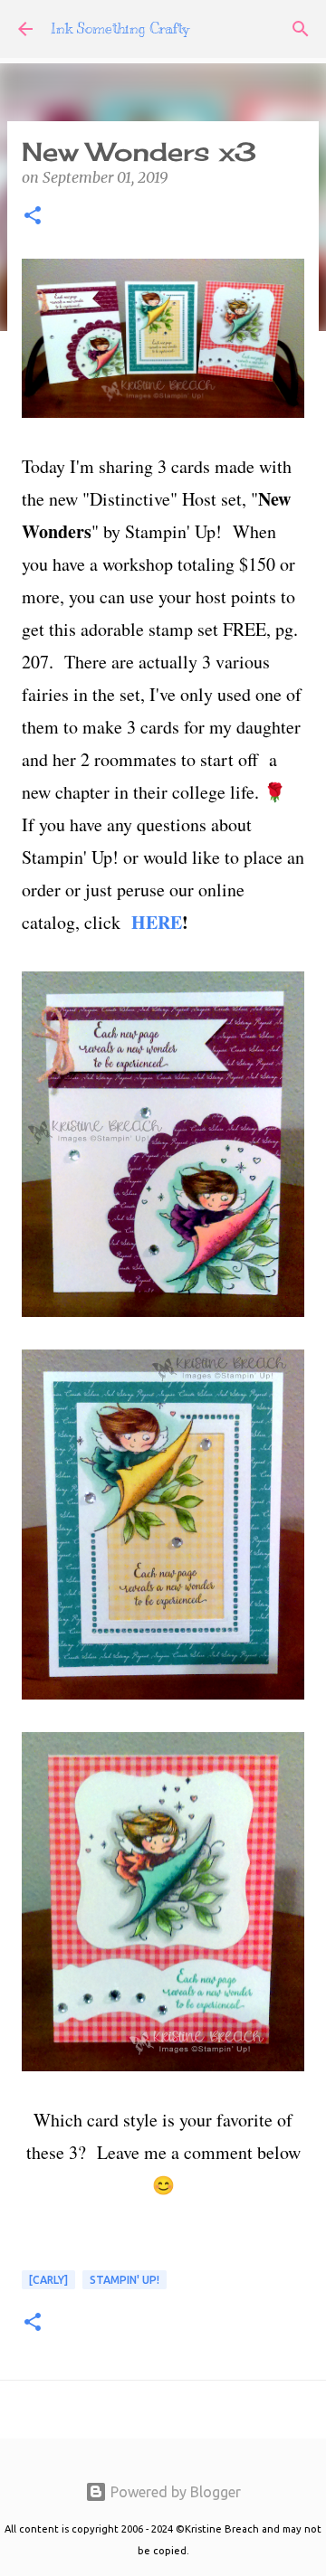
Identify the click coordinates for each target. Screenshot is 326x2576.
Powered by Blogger (174, 2492)
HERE (157, 922)
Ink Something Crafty (120, 29)
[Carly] (48, 2280)
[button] (33, 217)
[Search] (301, 29)
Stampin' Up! (125, 2280)
